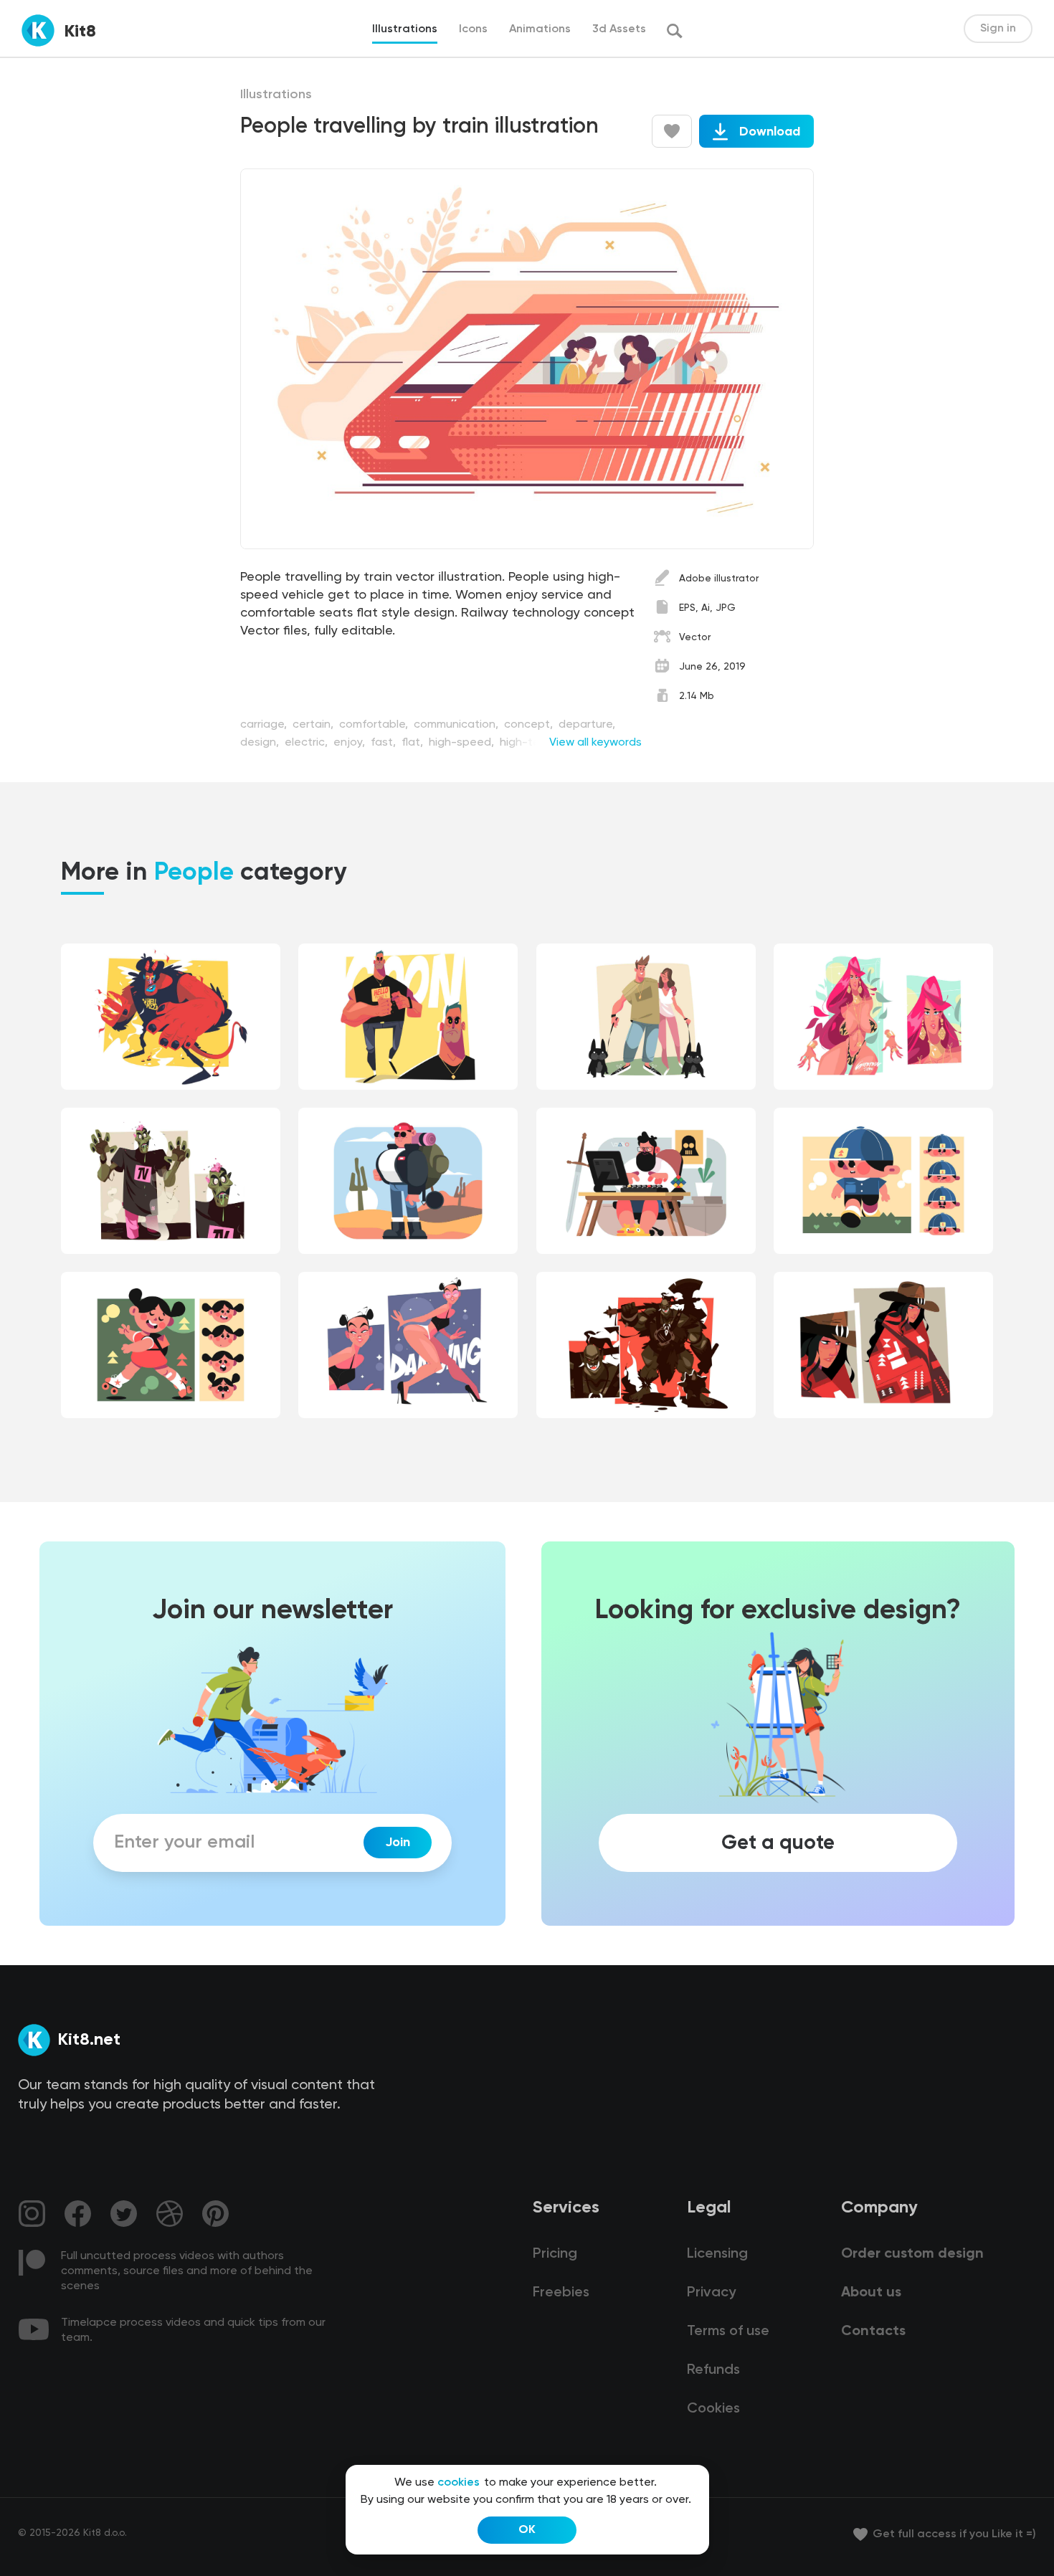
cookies (459, 2483)
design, (261, 743)
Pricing (555, 2254)
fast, (385, 743)
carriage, (265, 725)
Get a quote (778, 1843)
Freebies (561, 2293)
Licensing (717, 2254)
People (194, 873)
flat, (414, 743)
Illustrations (276, 95)
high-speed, (463, 743)
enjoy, (351, 743)
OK (527, 2530)
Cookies (713, 2409)
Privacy (711, 2293)
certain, (314, 725)
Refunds (713, 2370)
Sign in (998, 29)
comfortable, (375, 725)
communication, (457, 725)
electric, (308, 743)
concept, (530, 725)
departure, (587, 725)
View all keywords (595, 743)
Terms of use (728, 2332)
